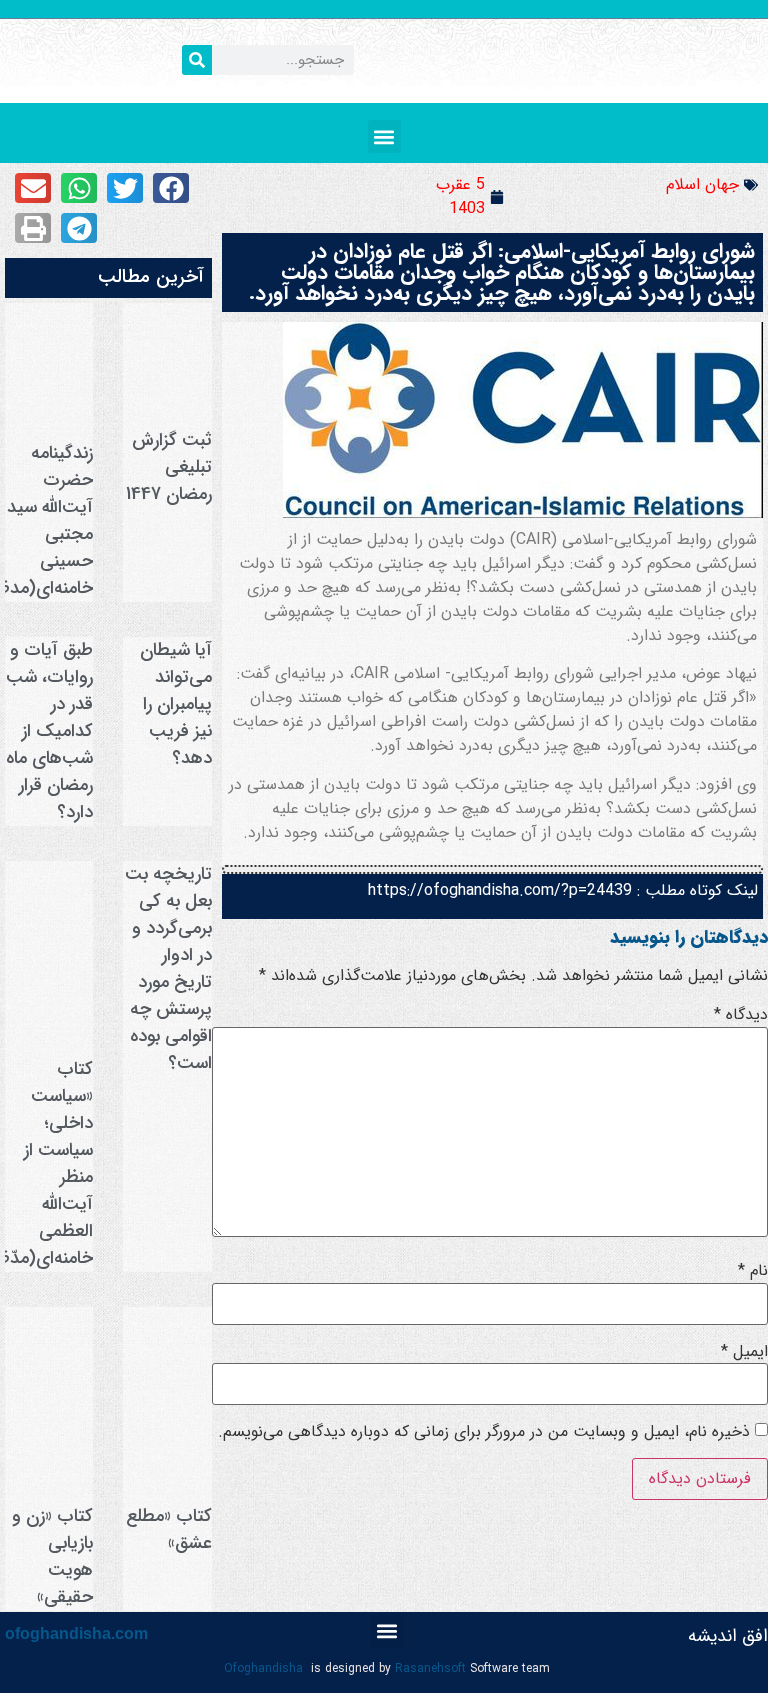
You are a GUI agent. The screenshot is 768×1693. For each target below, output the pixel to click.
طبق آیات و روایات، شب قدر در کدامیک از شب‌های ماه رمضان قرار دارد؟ (49, 731)
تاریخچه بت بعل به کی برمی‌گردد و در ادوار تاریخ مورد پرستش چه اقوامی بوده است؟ (168, 968)
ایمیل (744, 1352)
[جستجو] (197, 60)
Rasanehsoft (430, 1668)
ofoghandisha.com (76, 1633)
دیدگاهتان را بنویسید (689, 937)
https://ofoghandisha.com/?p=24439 (500, 890)
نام (753, 1271)
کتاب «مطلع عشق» (169, 1529)
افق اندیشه (728, 1636)
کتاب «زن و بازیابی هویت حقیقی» (52, 1556)
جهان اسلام (702, 184)
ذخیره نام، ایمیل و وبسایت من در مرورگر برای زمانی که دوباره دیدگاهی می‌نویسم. (484, 1432)
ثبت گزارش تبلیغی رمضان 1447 (169, 467)
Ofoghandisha (263, 1668)
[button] (384, 136)
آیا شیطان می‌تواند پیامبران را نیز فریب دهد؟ (176, 704)
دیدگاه (741, 1015)
